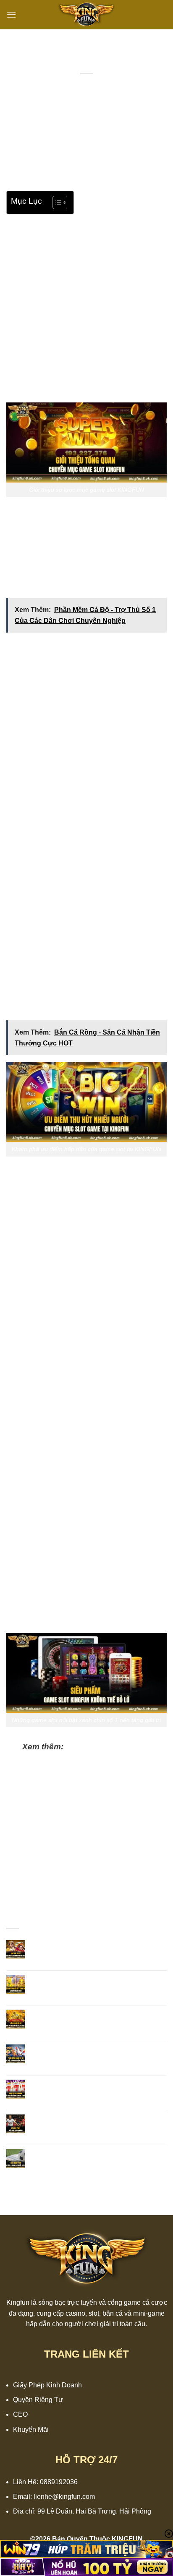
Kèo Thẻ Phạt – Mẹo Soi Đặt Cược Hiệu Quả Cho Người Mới (99, 2122)
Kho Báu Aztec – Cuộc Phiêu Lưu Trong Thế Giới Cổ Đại (98, 1948)
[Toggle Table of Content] (56, 202)
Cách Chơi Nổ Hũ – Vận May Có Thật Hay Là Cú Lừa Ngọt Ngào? (95, 2018)
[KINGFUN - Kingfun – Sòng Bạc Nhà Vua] (86, 15)
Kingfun (18, 2302)
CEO (20, 2414)
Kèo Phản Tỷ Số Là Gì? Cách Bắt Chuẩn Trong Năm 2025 (92, 2157)
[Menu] (11, 14)
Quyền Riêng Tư (38, 2400)
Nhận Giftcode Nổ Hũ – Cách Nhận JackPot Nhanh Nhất (97, 1983)
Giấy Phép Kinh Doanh (47, 2385)
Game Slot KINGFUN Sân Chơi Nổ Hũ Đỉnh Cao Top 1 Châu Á (97, 2088)
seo (119, 83)
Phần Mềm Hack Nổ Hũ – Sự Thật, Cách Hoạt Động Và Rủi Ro (88, 1759)
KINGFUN (100, 176)
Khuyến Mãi (31, 2429)
